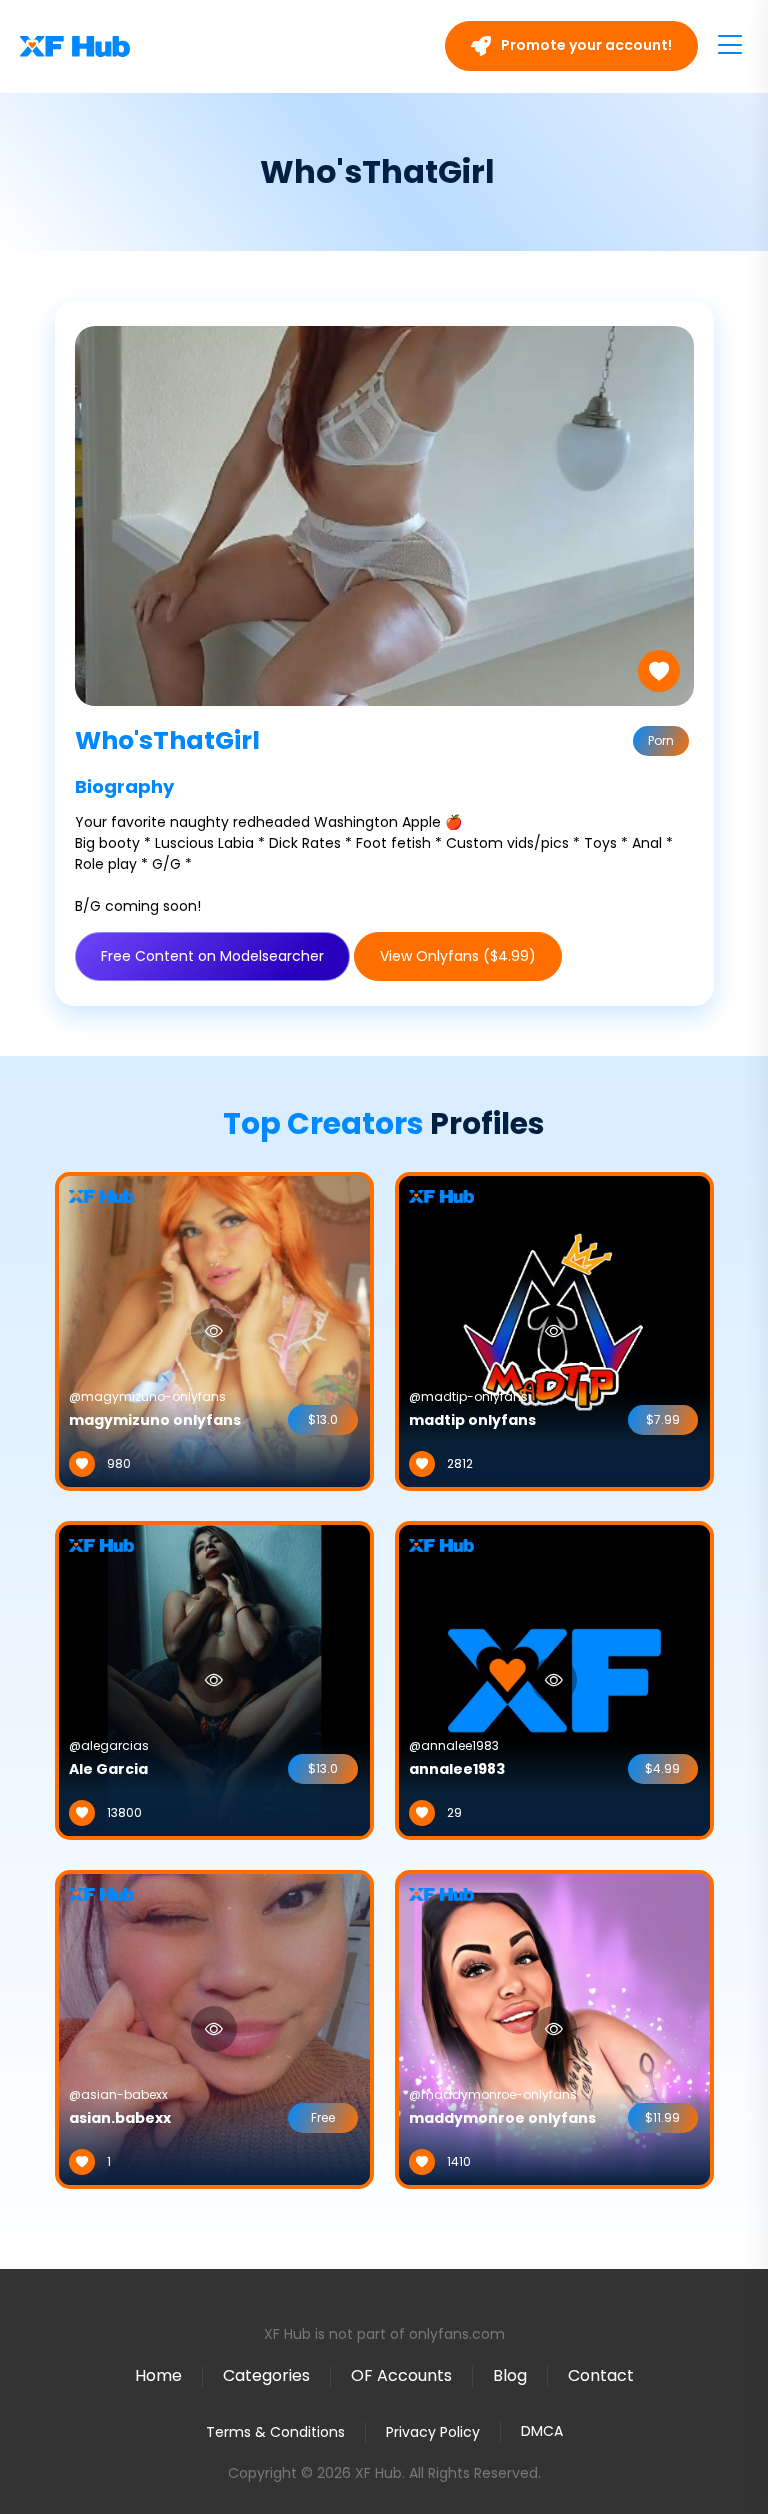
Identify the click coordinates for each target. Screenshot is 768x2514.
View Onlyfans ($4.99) (458, 956)
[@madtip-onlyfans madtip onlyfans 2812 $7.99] (554, 1330)
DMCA (542, 2431)
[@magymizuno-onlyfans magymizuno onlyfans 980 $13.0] (214, 1330)
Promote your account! (585, 45)
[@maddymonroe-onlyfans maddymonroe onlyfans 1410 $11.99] (554, 2028)
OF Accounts (401, 2375)
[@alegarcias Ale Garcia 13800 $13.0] (214, 1679)
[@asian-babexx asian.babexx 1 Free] (214, 2028)
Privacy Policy (433, 2432)
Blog (510, 2375)
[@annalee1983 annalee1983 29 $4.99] (554, 1679)
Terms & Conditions (275, 2432)
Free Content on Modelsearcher (212, 956)
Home (158, 2375)
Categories (266, 2375)
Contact (601, 2375)
